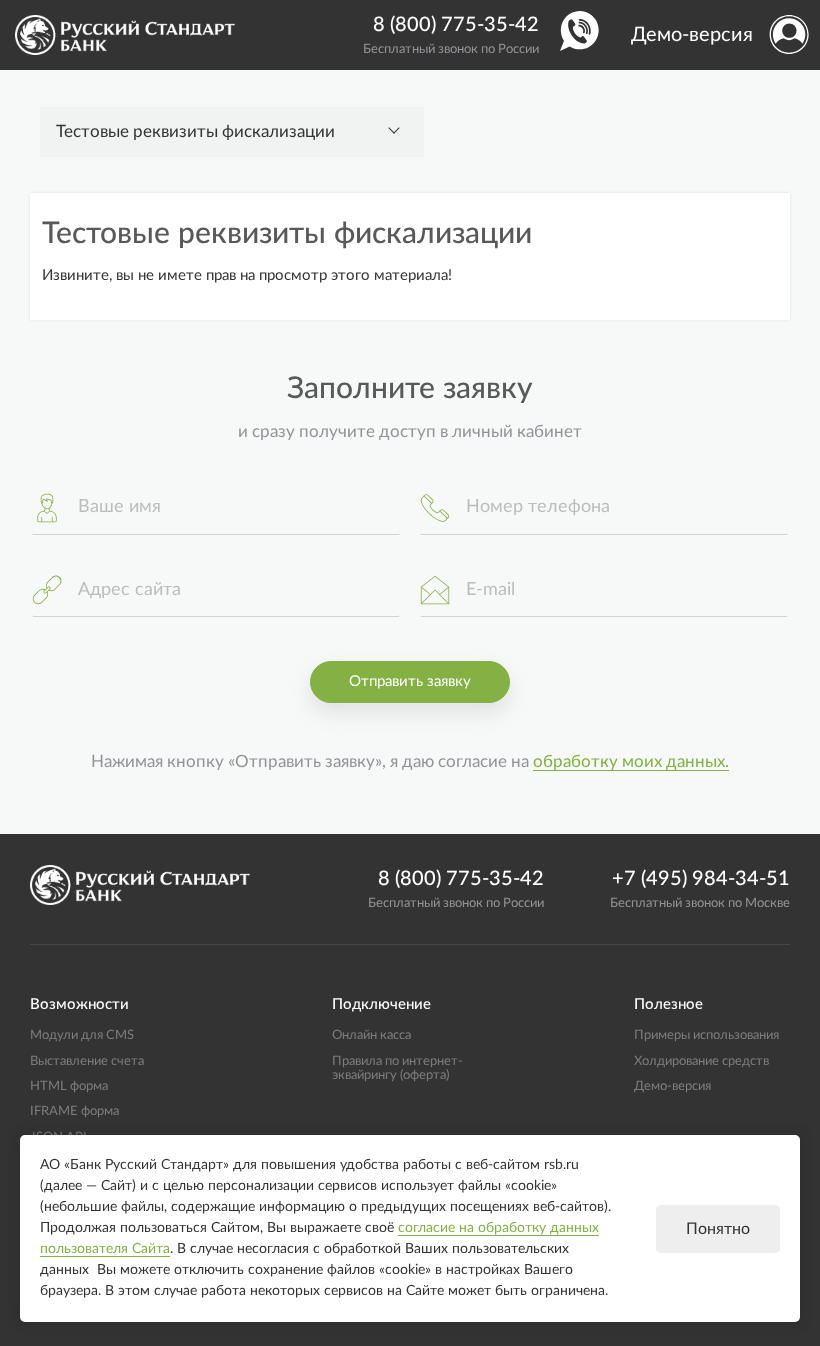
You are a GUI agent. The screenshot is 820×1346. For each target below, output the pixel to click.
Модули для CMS (82, 1035)
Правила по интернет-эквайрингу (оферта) (397, 1068)
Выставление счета (87, 1061)
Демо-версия (692, 35)
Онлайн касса (371, 1035)
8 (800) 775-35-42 (456, 25)
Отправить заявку (410, 681)
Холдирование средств (701, 1061)
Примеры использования (706, 1035)
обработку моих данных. (631, 762)
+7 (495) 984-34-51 (701, 879)
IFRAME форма (74, 1111)
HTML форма (69, 1086)
